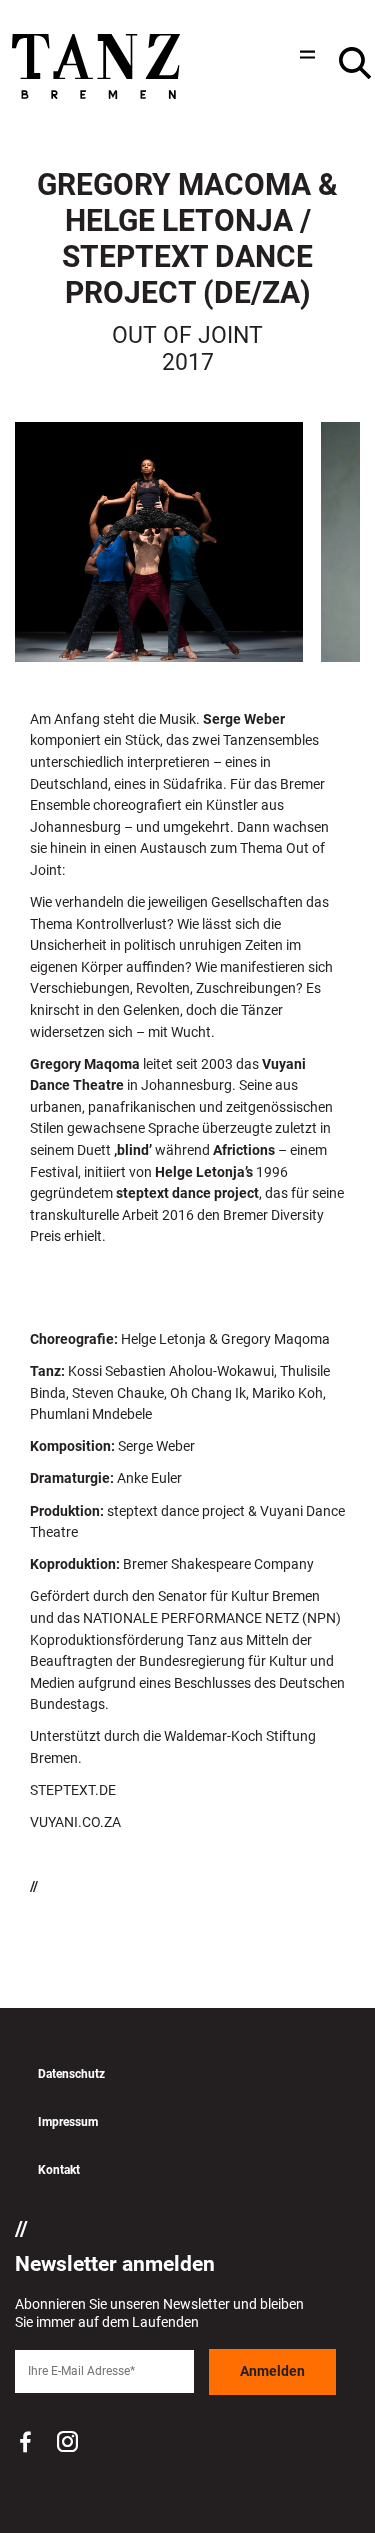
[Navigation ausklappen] (305, 54)
